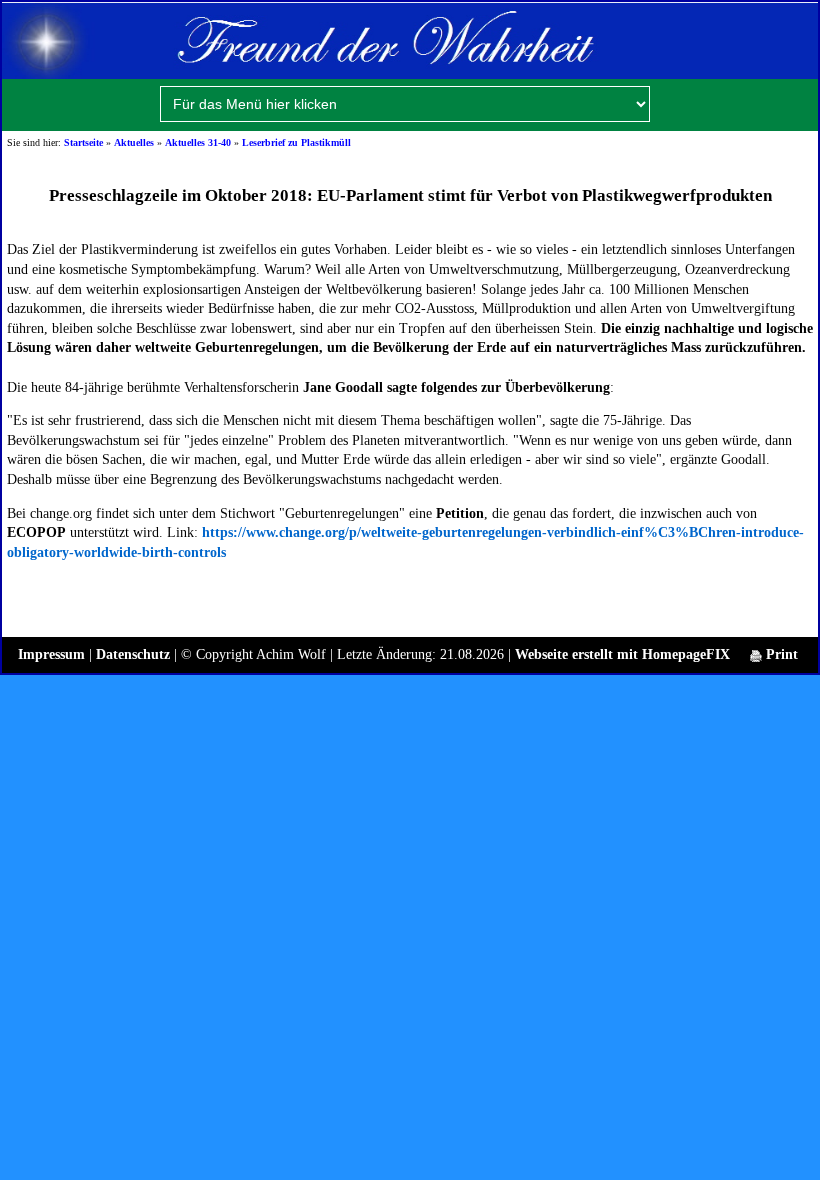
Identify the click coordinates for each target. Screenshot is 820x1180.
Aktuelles (134, 142)
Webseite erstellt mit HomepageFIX (622, 654)
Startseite (83, 142)
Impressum (51, 654)
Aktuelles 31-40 (198, 142)
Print (780, 654)
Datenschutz (133, 654)
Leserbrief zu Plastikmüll (296, 142)
